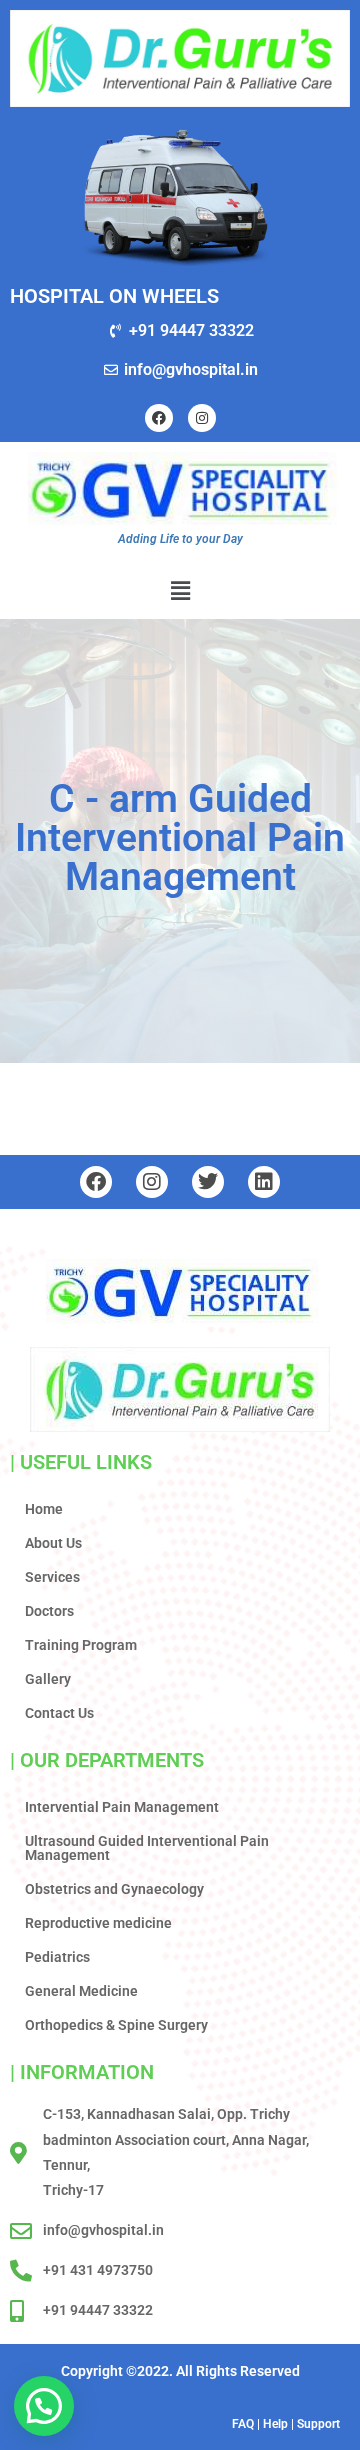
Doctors (49, 1611)
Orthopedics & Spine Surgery (116, 2025)
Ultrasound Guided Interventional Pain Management (147, 1848)
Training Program (81, 1645)
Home (44, 1509)
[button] (180, 590)
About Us (53, 1543)
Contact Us (59, 1713)
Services (52, 1577)
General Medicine (81, 1991)
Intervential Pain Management (122, 1807)
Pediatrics (57, 1957)
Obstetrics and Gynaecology (114, 1889)
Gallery (48, 1679)
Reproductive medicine (98, 1923)
